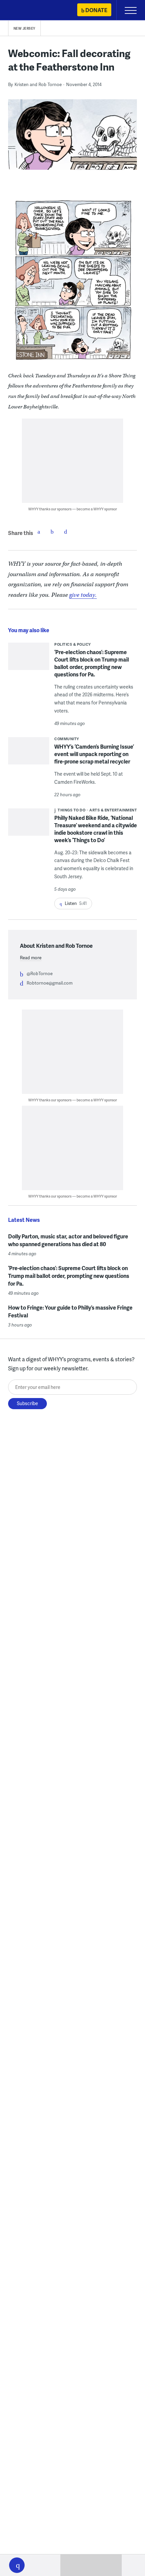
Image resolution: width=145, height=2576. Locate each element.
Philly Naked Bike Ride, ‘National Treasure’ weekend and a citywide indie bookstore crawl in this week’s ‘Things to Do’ (96, 829)
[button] (17, 2565)
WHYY (25, 11)
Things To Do (71, 810)
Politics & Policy (73, 644)
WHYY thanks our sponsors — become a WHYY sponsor (73, 509)
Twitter (52, 532)
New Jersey (24, 28)
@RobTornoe (40, 973)
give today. (83, 595)
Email (66, 532)
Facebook (39, 532)
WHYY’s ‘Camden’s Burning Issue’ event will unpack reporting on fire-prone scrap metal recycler (94, 754)
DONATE (96, 10)
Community (67, 739)
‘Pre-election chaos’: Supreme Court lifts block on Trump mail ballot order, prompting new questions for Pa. (92, 663)
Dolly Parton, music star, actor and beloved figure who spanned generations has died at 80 (68, 1240)
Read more (31, 958)
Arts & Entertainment (113, 810)
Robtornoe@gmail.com (50, 983)
